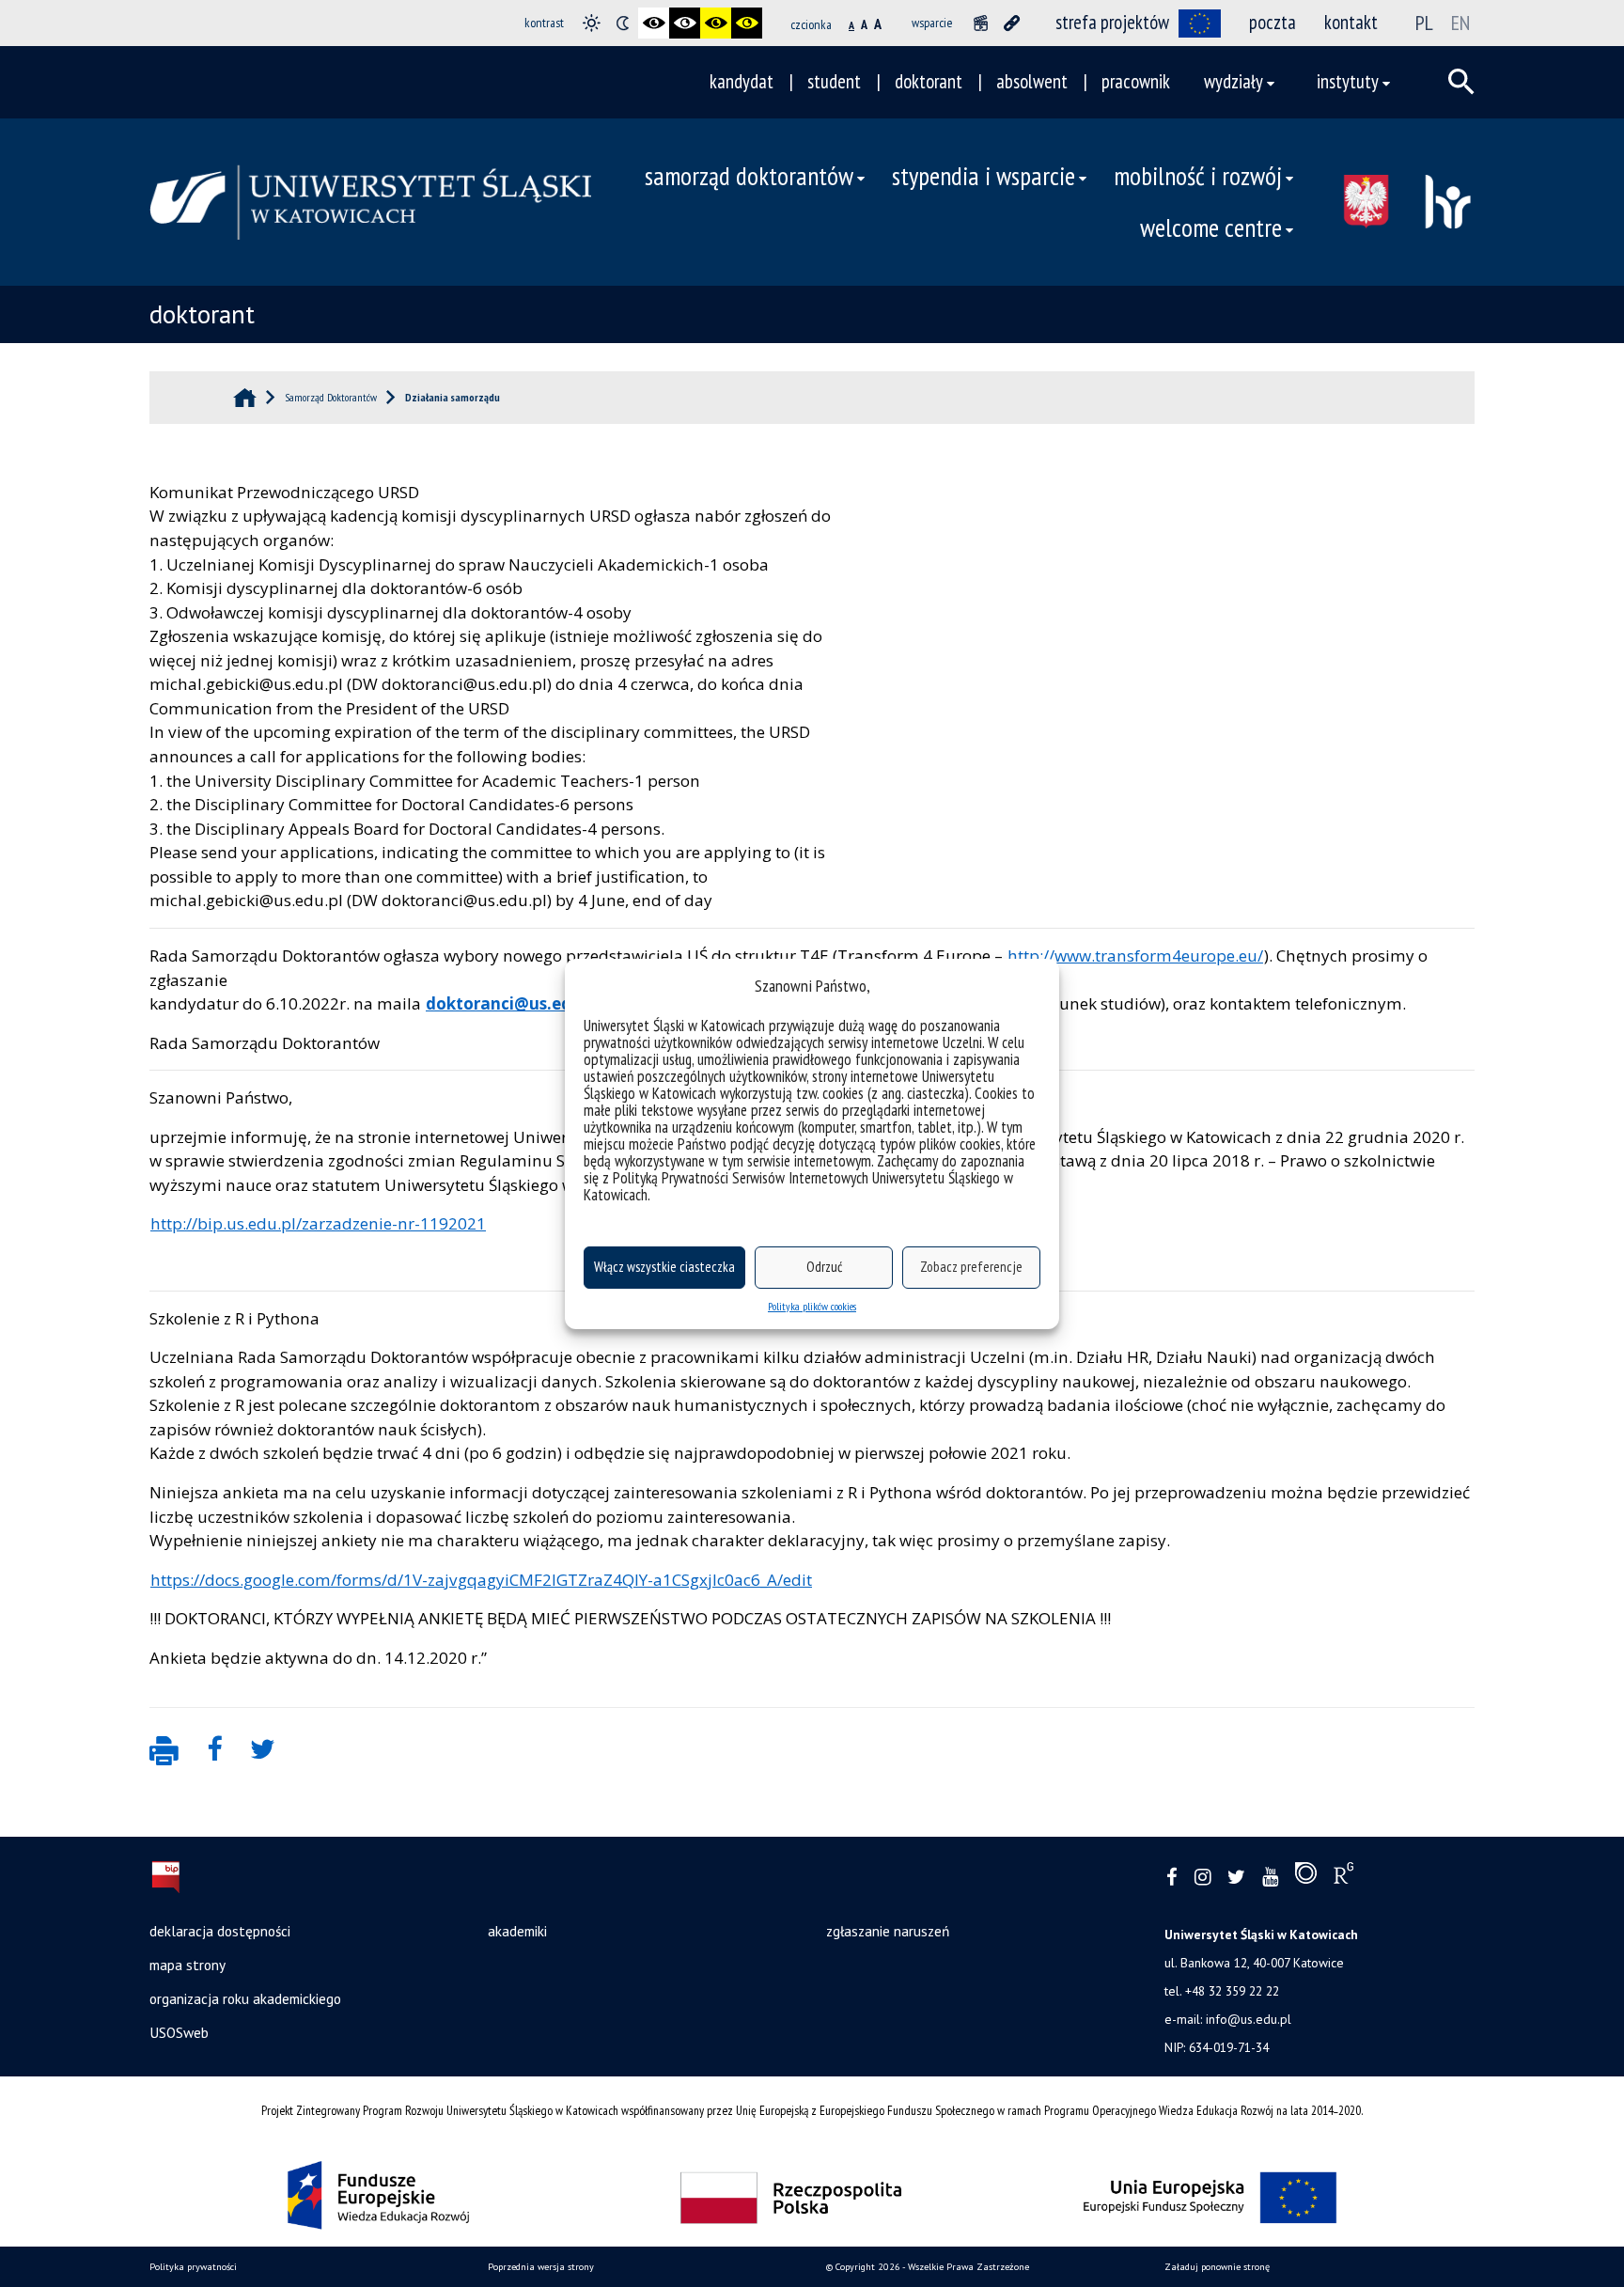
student (834, 81)
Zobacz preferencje (971, 1267)
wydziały (1234, 81)
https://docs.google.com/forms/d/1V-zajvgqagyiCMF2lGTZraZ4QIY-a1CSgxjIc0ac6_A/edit (481, 1580)
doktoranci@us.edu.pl (513, 1003)
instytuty (1348, 81)
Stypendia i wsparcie (984, 176)
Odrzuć (824, 1267)
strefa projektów (1112, 22)
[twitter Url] (1236, 1878)
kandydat (742, 81)
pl (1424, 23)
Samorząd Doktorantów (749, 176)
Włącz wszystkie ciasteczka (664, 1267)
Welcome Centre (1211, 227)
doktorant (929, 81)
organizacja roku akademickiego (245, 1998)
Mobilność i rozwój (1198, 176)
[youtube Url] (1270, 1878)
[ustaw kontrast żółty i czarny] (747, 23)
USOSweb (179, 2032)
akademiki (517, 1931)
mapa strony (187, 1965)
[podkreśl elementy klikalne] (1012, 23)
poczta (1273, 22)
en (1460, 23)
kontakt (1351, 22)
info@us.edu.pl (1249, 2019)
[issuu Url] (1306, 1877)
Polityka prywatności (193, 2267)
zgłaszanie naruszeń (888, 1931)
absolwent (1032, 81)
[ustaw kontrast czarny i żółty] (716, 23)
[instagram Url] (1202, 1878)
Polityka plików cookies (812, 1306)
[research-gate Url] (1343, 1877)
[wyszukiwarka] (1461, 82)
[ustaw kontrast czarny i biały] (654, 23)
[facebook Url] (1172, 1878)
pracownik (1136, 81)
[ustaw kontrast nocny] (623, 23)
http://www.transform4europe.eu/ (1135, 956)
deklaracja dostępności (220, 1931)
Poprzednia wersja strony (541, 2267)
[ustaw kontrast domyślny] (592, 23)
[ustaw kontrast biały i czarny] (685, 23)
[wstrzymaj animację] (981, 23)
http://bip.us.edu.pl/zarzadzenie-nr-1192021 (318, 1223)
